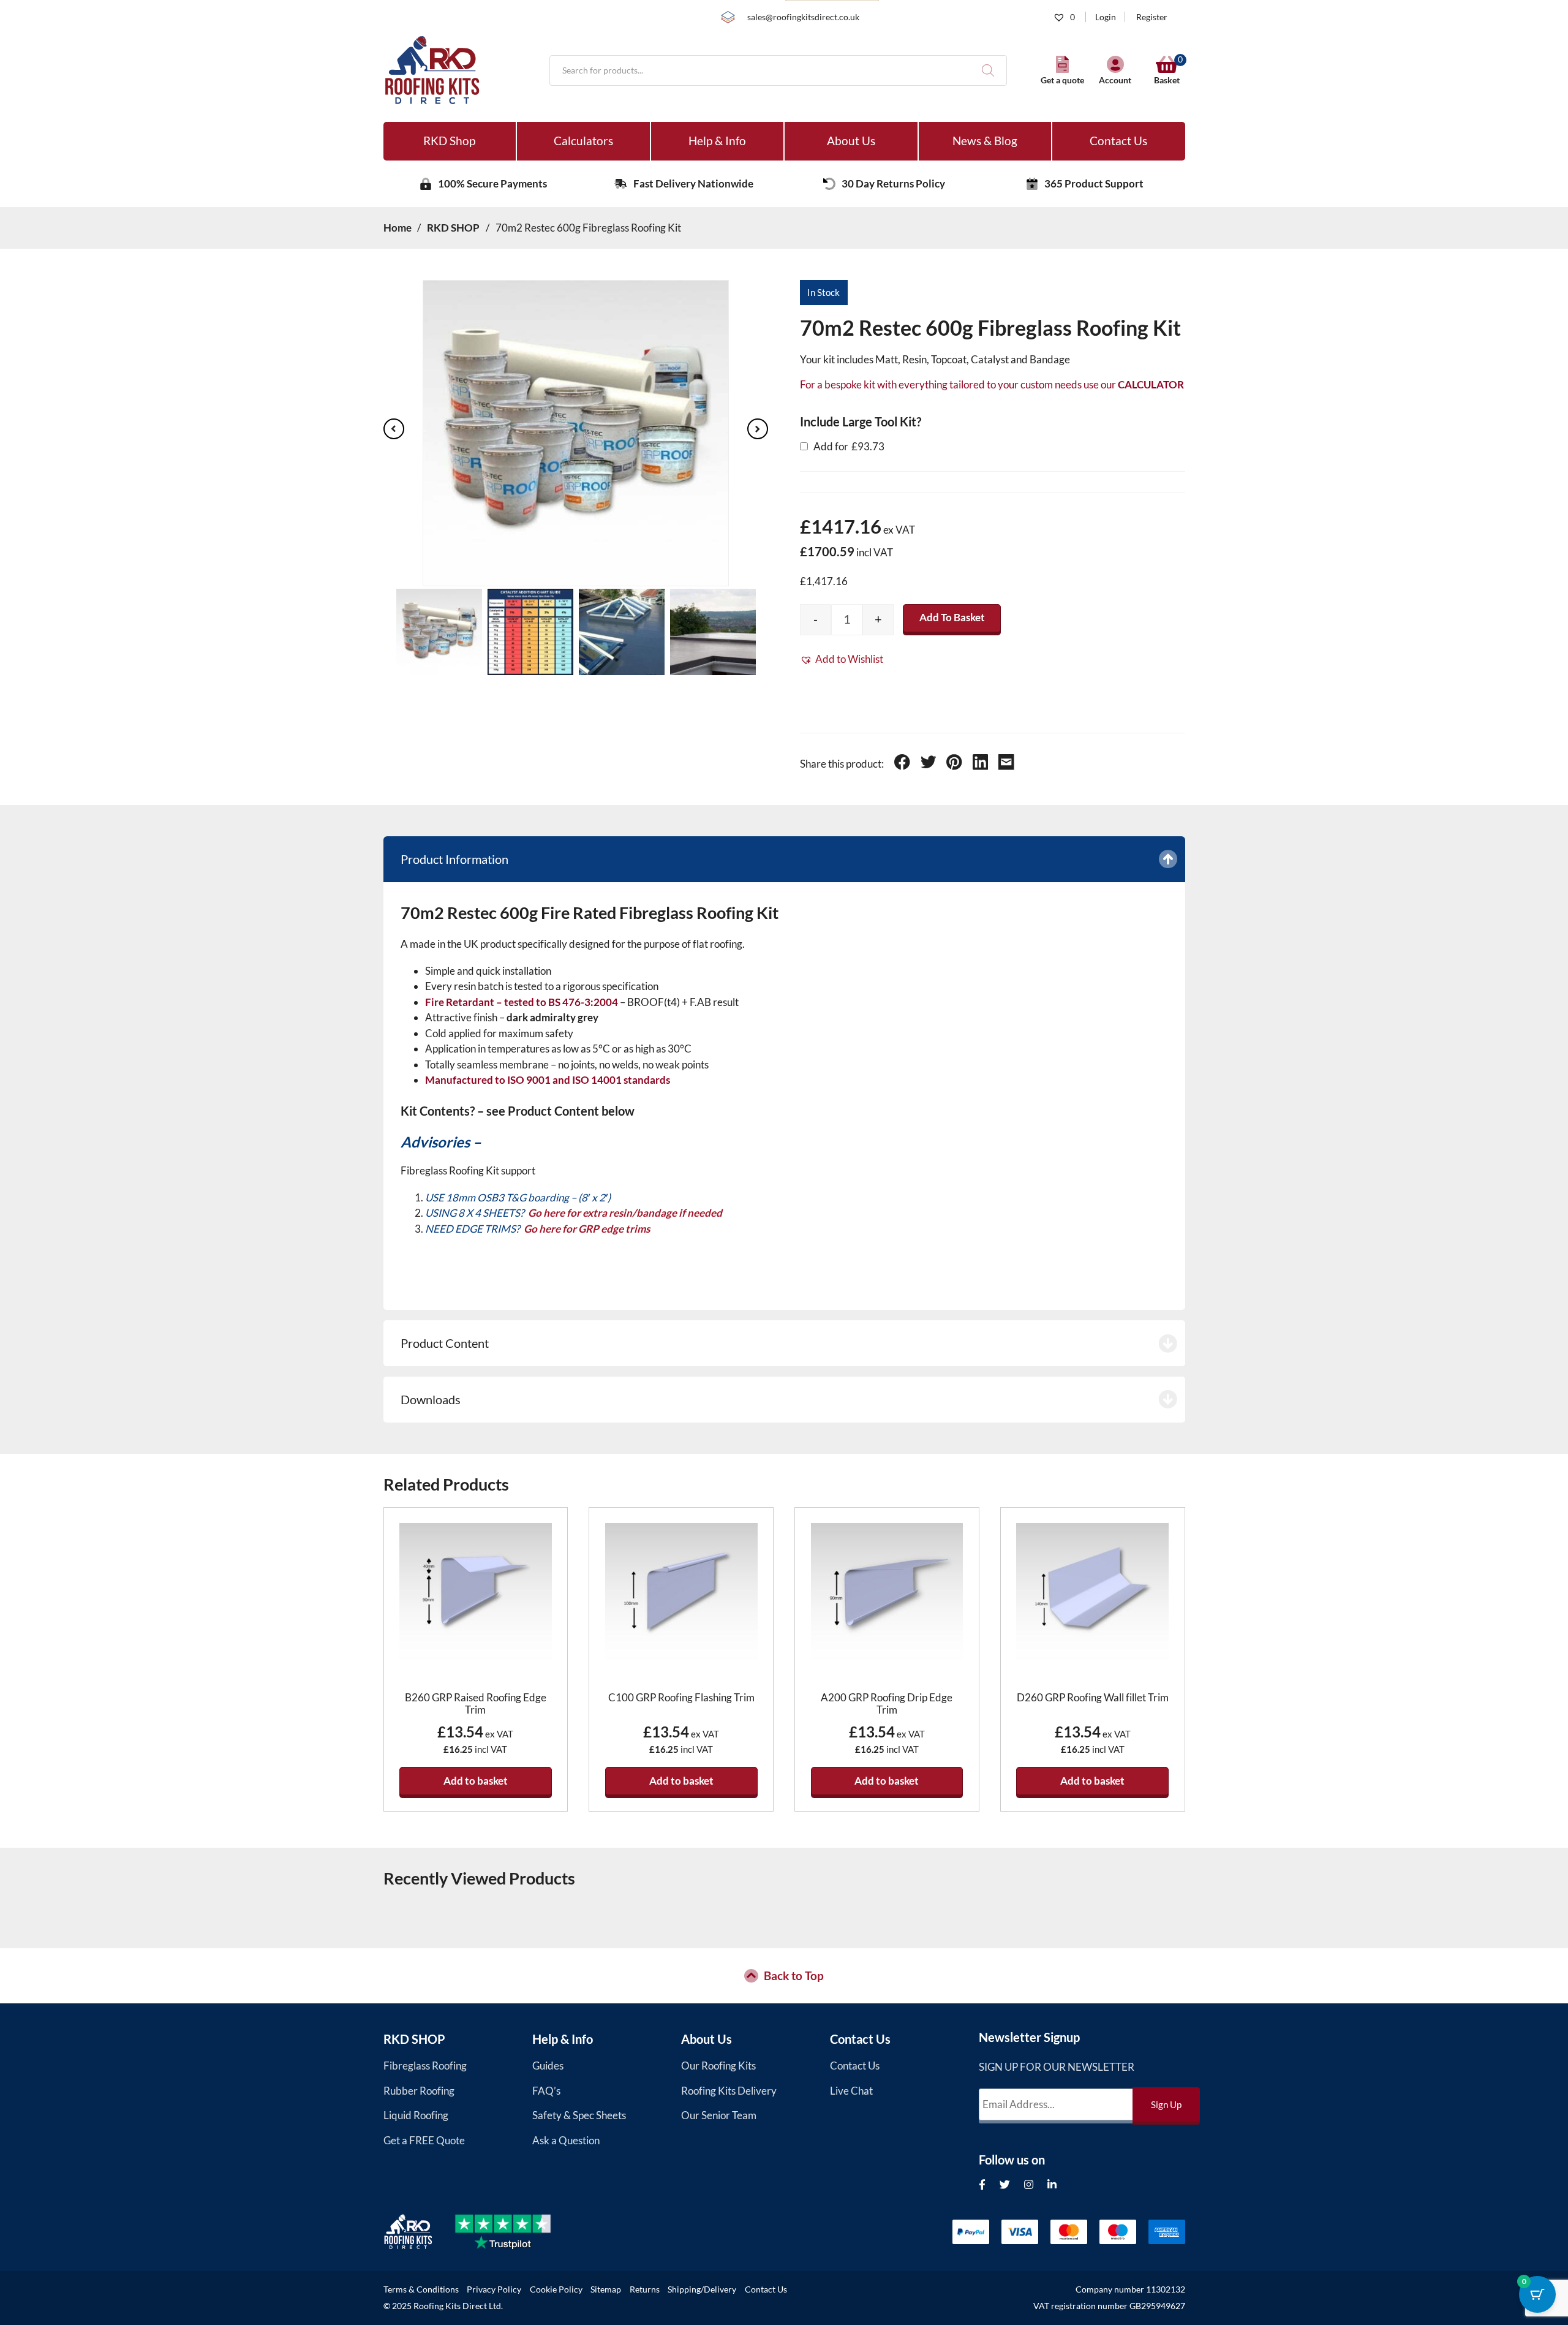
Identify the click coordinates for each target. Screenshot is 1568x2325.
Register (1152, 17)
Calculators (583, 141)
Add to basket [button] (476, 1781)
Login (1106, 17)
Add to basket (952, 617)
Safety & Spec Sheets (579, 2115)
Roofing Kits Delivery (729, 2091)
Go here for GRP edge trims (587, 1229)
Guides (548, 2066)
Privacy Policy (494, 2289)
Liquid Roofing (416, 2115)
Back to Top (794, 1976)
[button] (842, 659)
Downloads (431, 1399)
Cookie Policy (556, 2289)
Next (758, 429)
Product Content (445, 1343)
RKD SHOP (414, 2039)
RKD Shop (449, 141)
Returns (645, 2289)
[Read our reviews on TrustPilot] (514, 2232)
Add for (848, 446)
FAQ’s (546, 2091)
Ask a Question (566, 2140)
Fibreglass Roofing (425, 2066)
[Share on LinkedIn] (981, 764)
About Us (851, 141)
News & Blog (985, 141)
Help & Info (717, 141)
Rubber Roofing (419, 2091)
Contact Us (1118, 141)
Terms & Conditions (421, 2289)
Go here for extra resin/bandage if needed (625, 1213)
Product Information (454, 859)
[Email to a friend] (1006, 764)
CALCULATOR (1151, 384)
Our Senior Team (719, 2115)
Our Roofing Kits (718, 2066)
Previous (394, 429)
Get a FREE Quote (424, 2140)
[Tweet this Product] (929, 764)
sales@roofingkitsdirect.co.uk (803, 17)
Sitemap (606, 2289)
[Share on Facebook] (902, 764)
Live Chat (851, 2091)
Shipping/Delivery (702, 2289)
